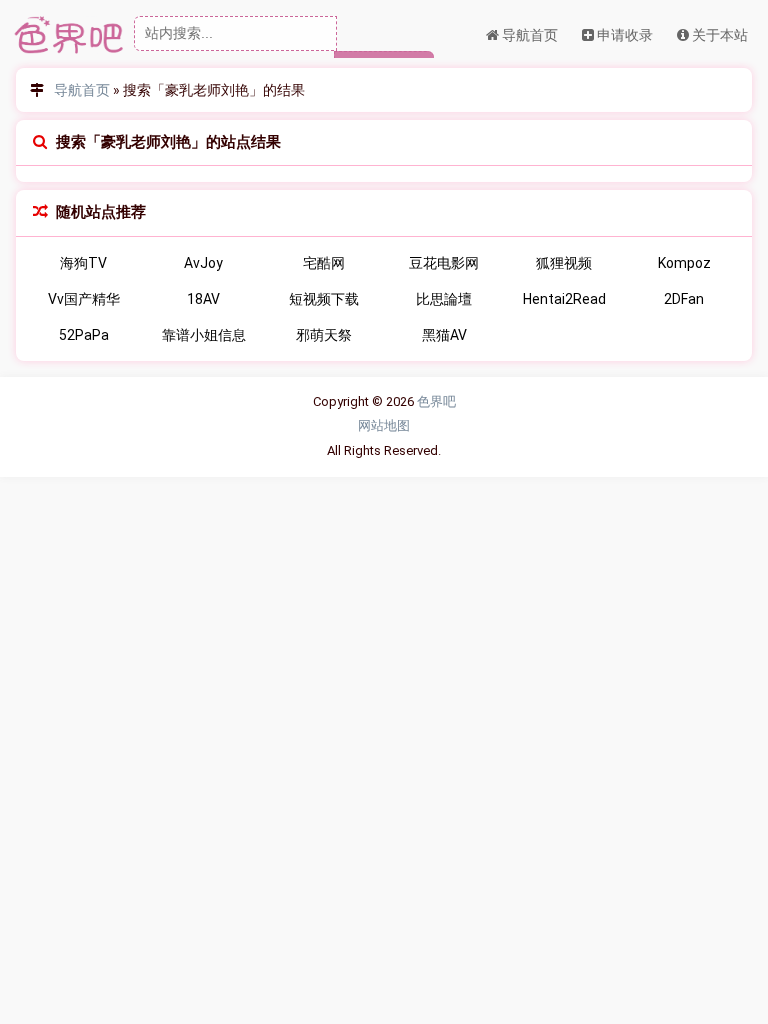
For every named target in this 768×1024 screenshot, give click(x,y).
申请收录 (623, 35)
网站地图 (384, 425)
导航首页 (528, 35)
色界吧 (436, 401)
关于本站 (718, 35)
